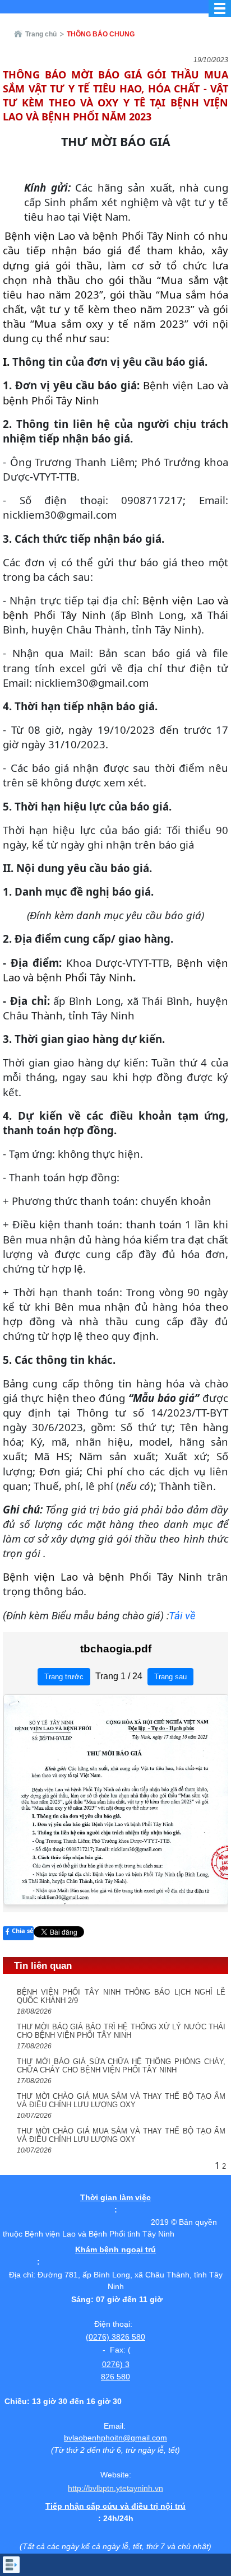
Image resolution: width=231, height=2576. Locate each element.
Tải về (182, 1616)
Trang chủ (41, 34)
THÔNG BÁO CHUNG (101, 34)
